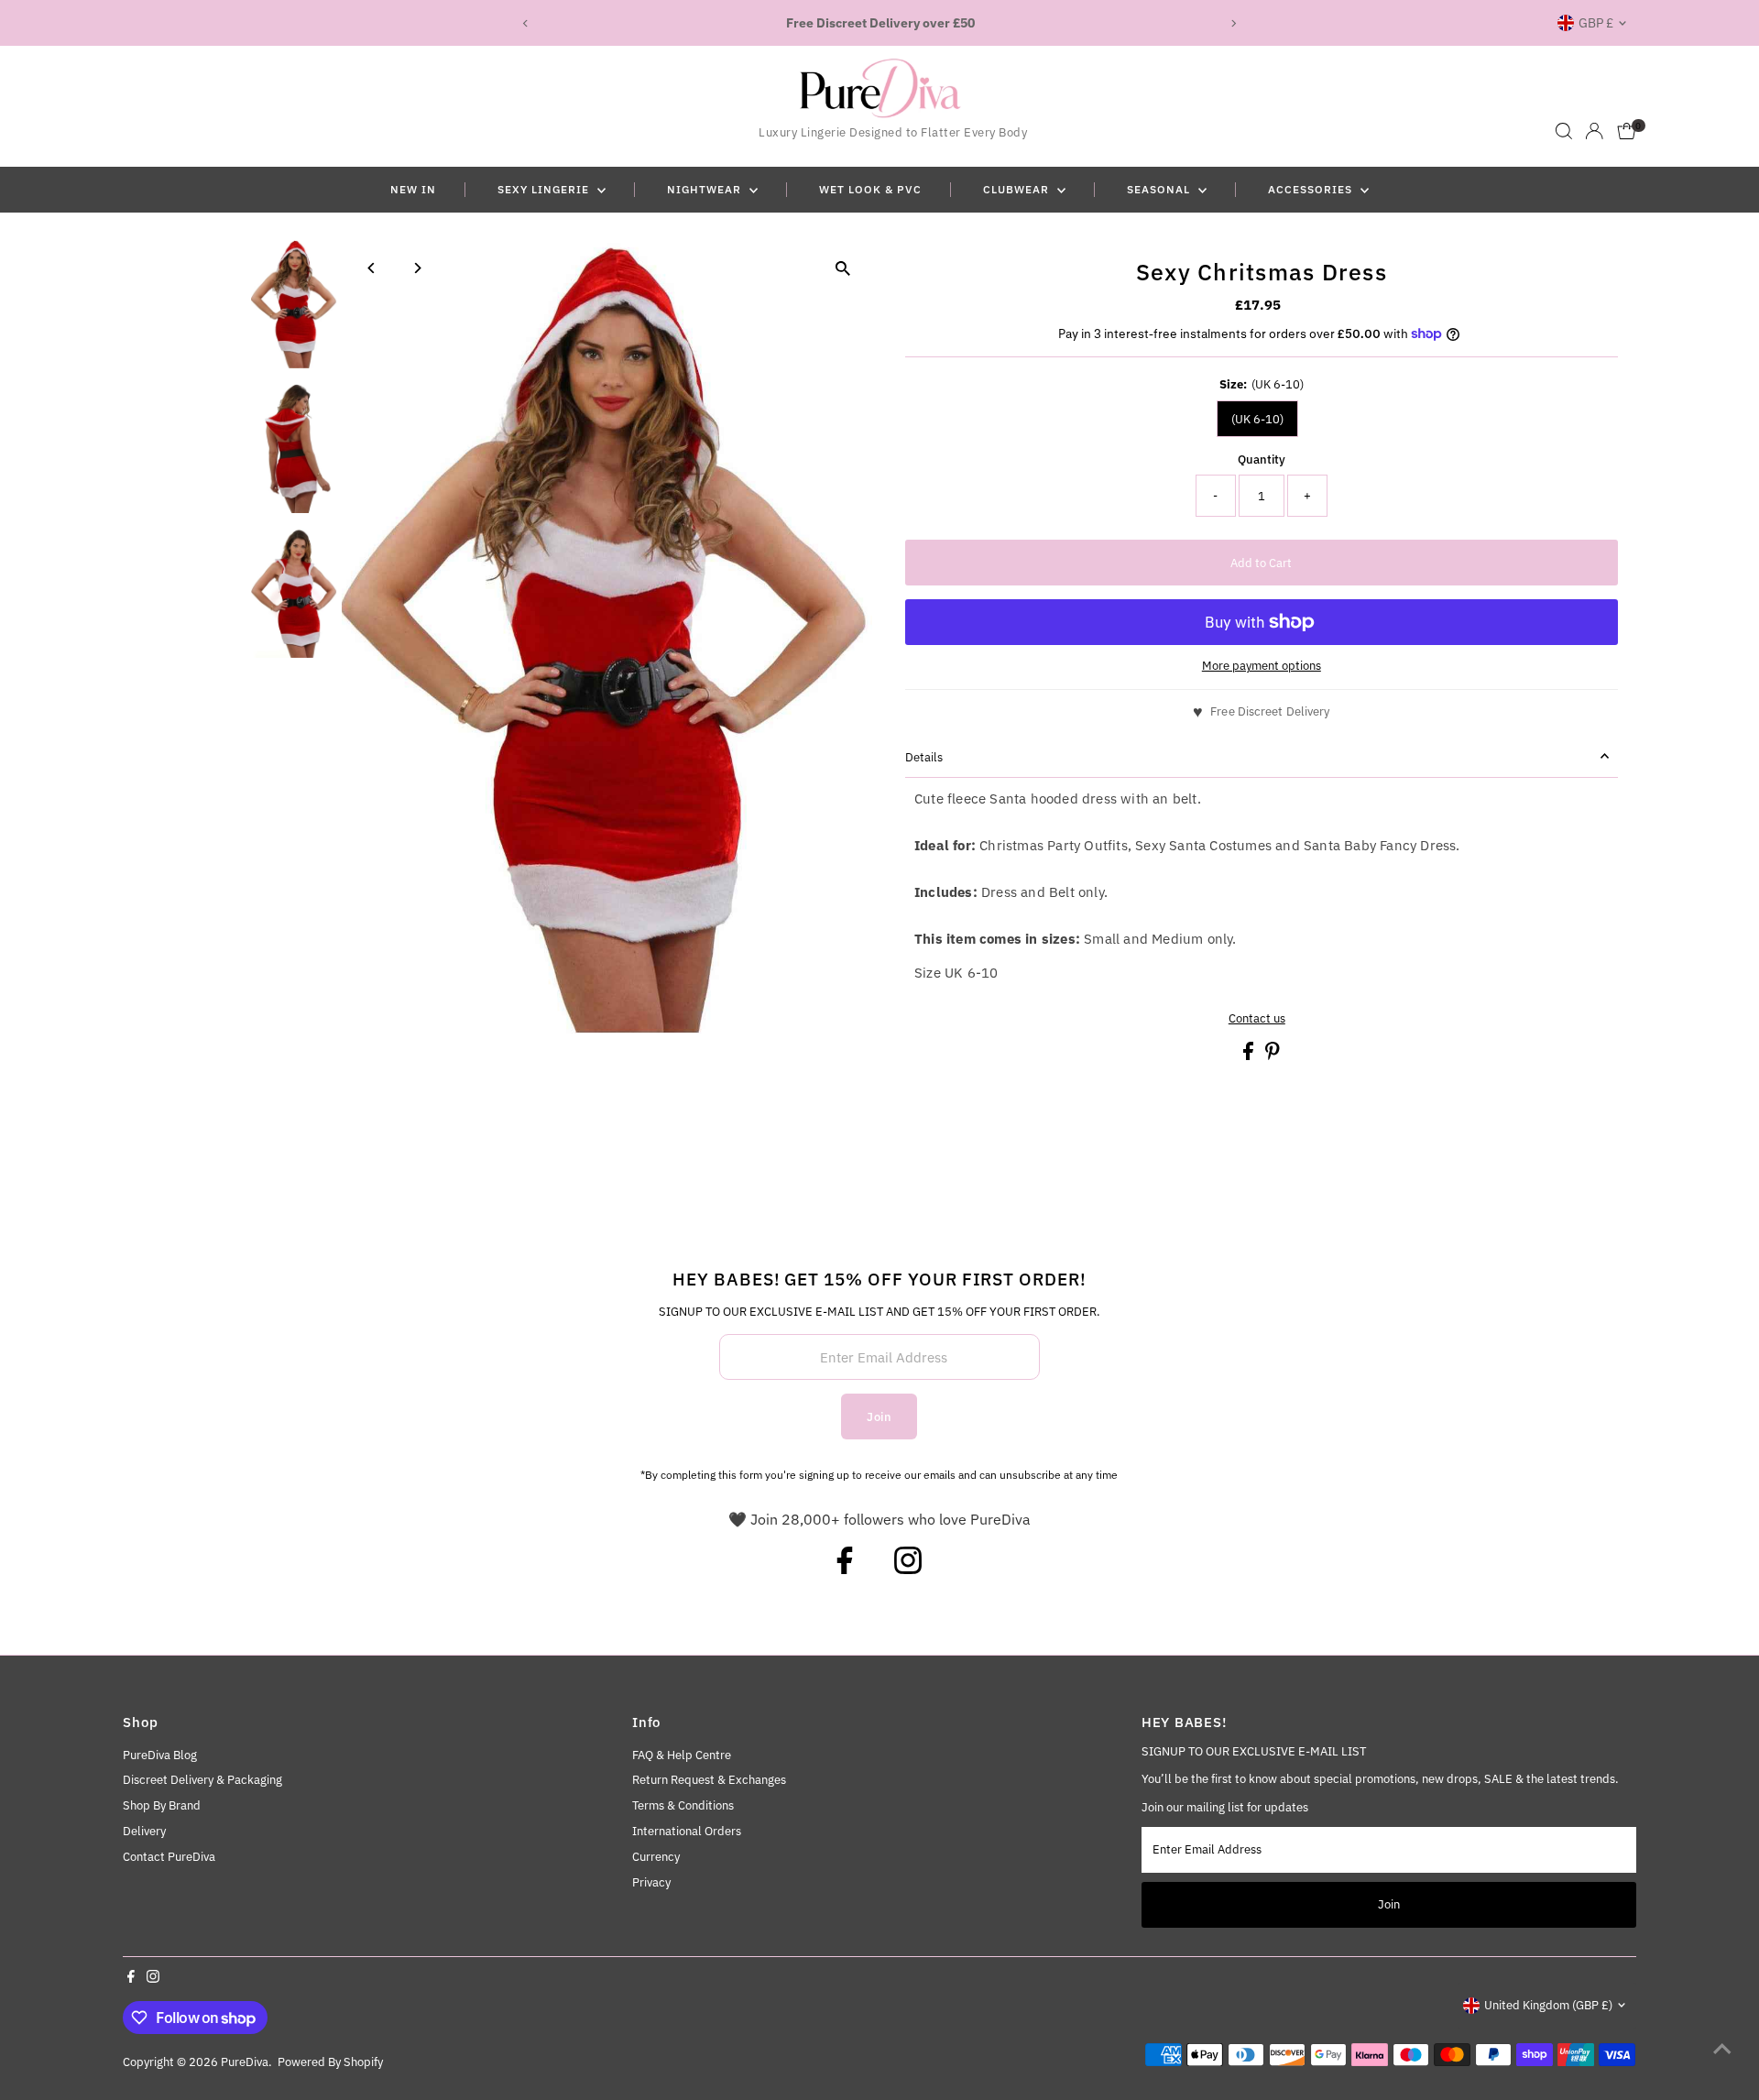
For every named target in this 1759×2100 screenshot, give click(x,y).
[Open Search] (1564, 131)
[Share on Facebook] (1250, 1056)
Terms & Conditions (683, 1805)
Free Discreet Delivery (1270, 711)
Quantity (1262, 459)
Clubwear (1018, 189)
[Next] (1234, 23)
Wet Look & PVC (870, 189)
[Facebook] (845, 1569)
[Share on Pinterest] (1273, 1056)
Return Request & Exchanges (709, 1780)
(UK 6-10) (1257, 419)
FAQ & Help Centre (682, 1755)
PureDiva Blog (160, 1755)
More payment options (1262, 666)
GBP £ (1596, 23)
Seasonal (1160, 189)
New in (413, 189)
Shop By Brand (162, 1805)
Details (924, 757)
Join (879, 1417)
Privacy (651, 1882)
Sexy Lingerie (545, 189)
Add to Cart (1261, 563)
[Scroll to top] (1722, 2050)
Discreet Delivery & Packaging (202, 1780)
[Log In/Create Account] (1594, 131)
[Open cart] (1627, 131)
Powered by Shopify (330, 2062)
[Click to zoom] (842, 268)
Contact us (1257, 1018)
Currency (656, 1857)
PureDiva (245, 2062)
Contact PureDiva (169, 1857)
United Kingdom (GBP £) (1548, 2005)
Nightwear (706, 189)
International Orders (687, 1831)
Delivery (144, 1831)
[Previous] (525, 23)
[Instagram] (908, 1569)
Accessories (1312, 189)
